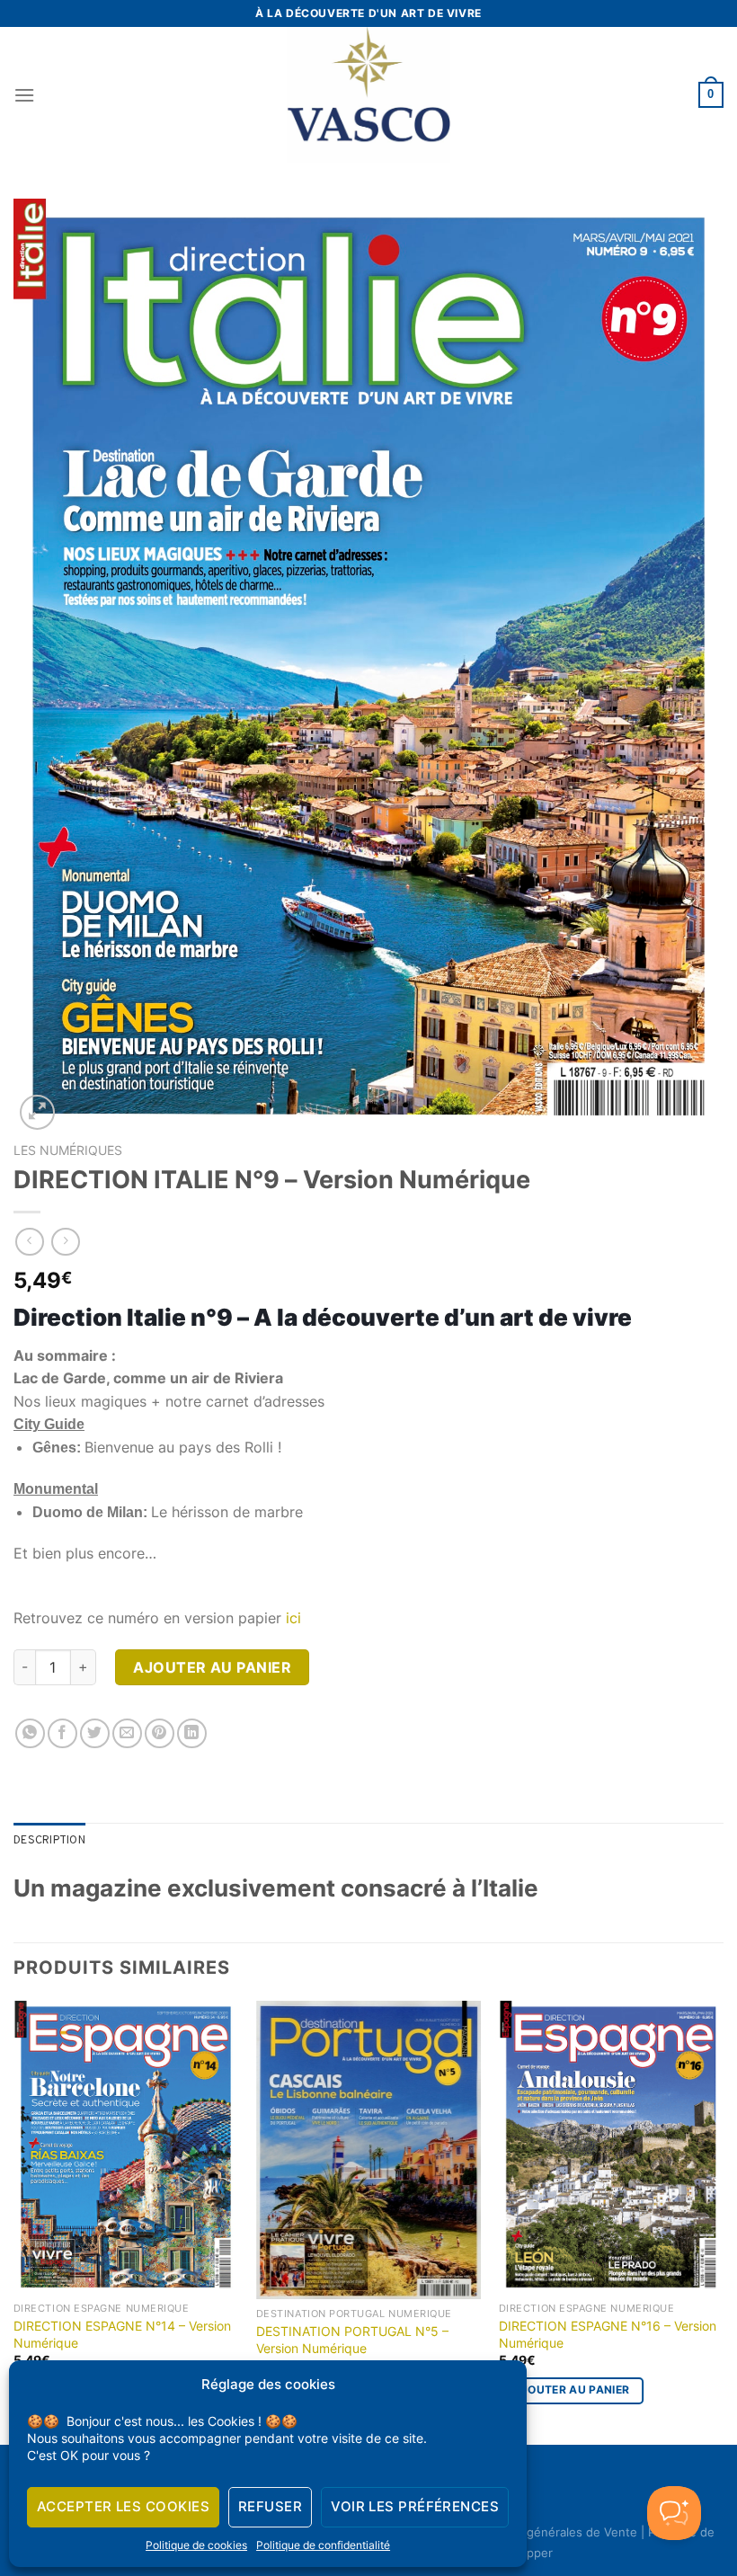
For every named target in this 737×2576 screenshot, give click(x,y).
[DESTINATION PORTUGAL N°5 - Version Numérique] (368, 2150)
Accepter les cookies (123, 2506)
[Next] (723, 2221)
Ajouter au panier (212, 1667)
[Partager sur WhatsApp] (30, 1733)
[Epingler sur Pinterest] (160, 1733)
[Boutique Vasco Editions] (369, 95)
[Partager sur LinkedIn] (192, 1733)
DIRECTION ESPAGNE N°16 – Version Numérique (608, 2334)
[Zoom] (37, 1112)
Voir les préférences (415, 2506)
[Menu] (24, 95)
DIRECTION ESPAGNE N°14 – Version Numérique (122, 2334)
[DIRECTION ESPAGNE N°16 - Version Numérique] (611, 2148)
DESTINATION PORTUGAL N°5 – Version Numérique (352, 2340)
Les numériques (68, 1150)
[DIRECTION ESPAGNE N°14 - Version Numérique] (126, 2148)
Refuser (270, 2506)
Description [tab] (49, 1841)
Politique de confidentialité (323, 2545)
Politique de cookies (196, 2545)
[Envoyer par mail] (127, 1733)
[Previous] (14, 2221)
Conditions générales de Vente (550, 2532)
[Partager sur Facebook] (62, 1733)
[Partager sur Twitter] (95, 1733)
